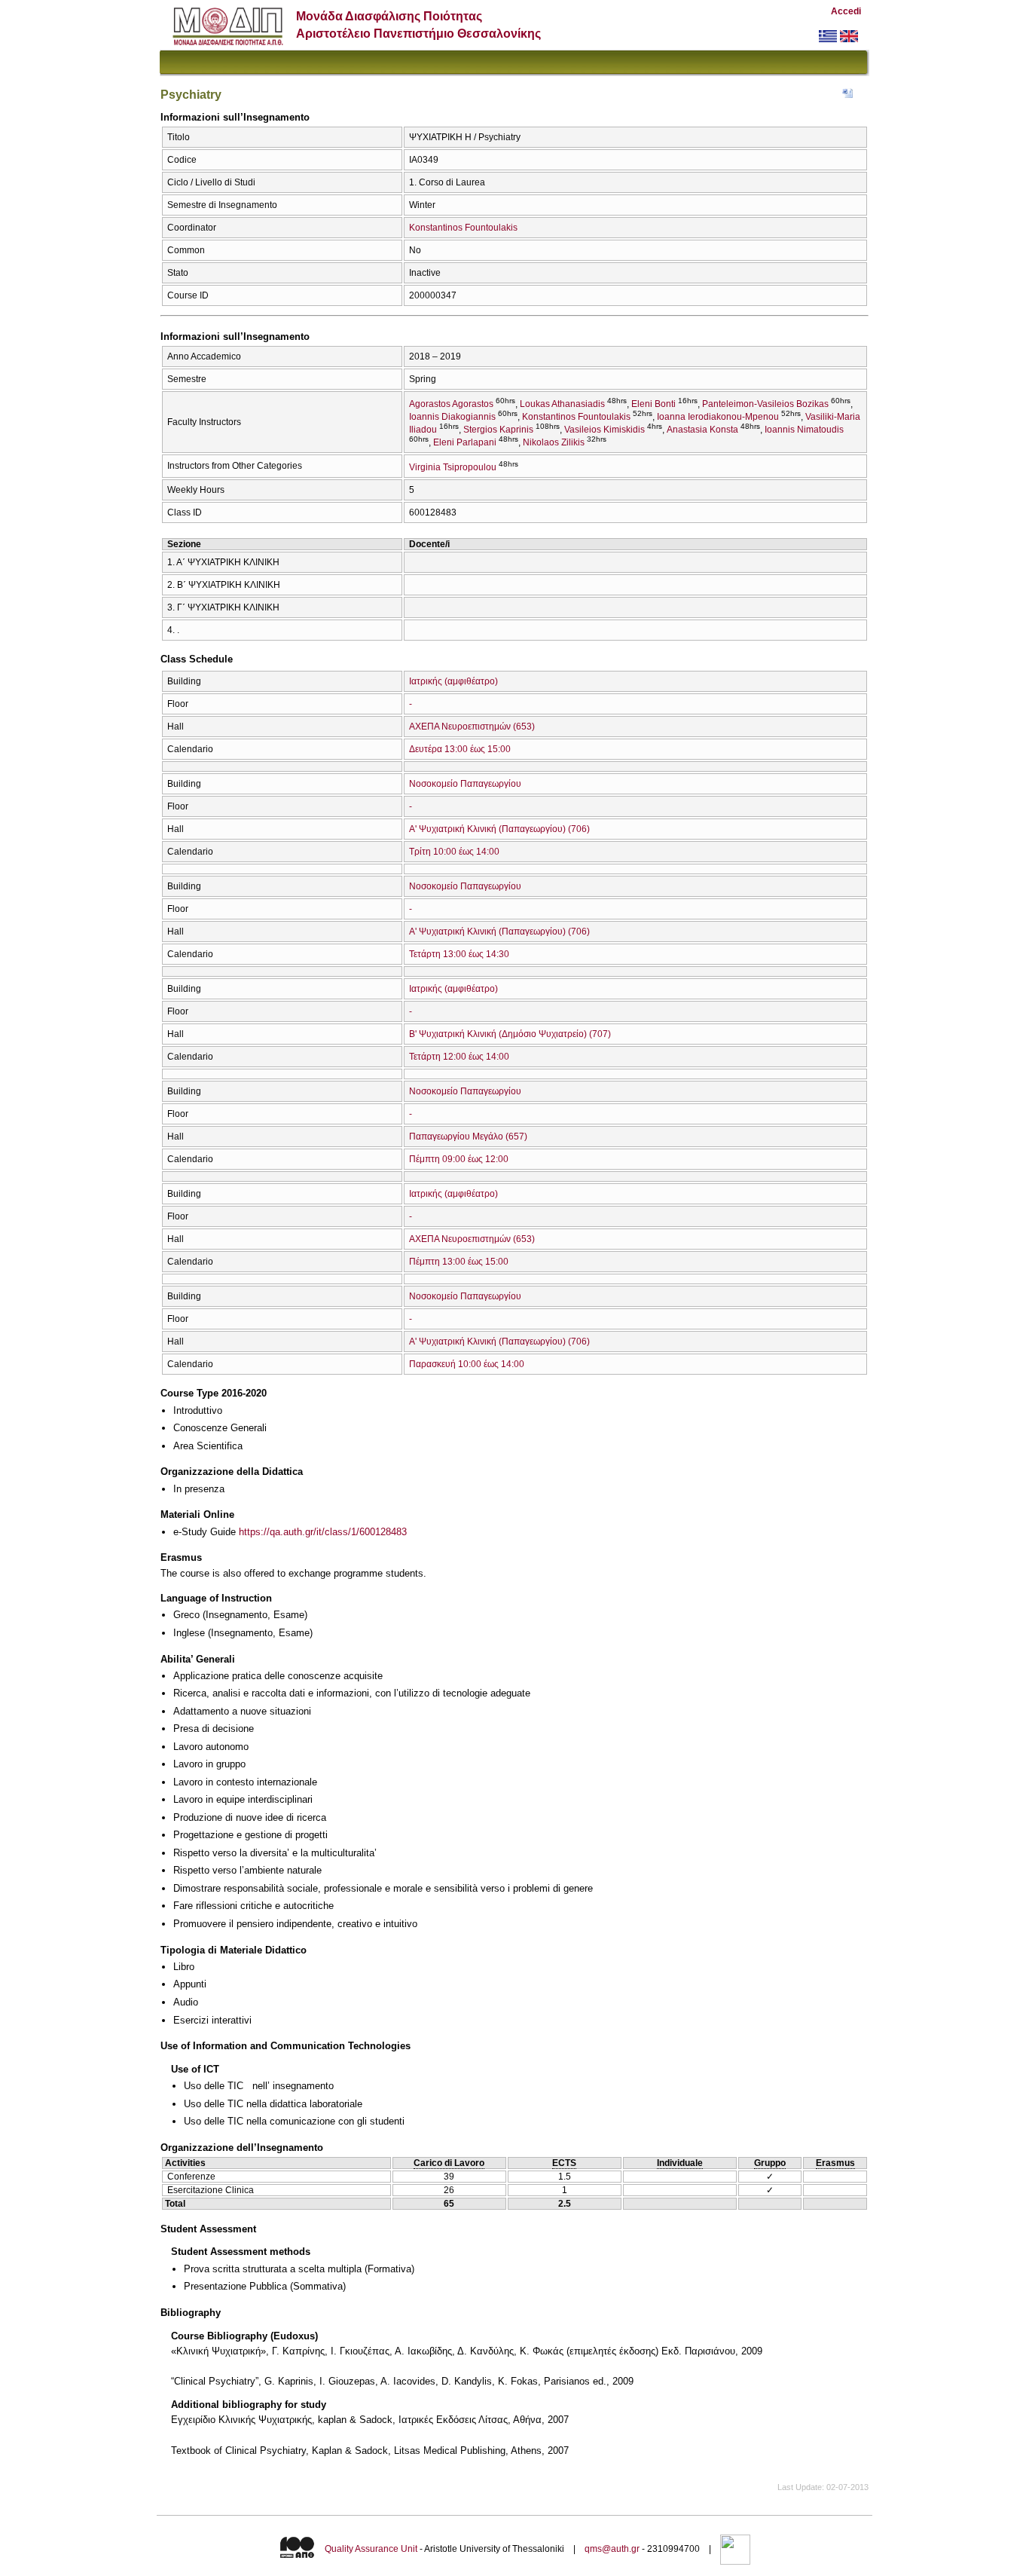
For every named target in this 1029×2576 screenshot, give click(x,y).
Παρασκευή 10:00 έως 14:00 (467, 1364)
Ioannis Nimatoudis (804, 430)
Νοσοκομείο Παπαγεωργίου (465, 784)
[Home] (228, 42)
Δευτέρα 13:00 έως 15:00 (460, 749)
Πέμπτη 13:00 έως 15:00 (459, 1262)
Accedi (846, 11)
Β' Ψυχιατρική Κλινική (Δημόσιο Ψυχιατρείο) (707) (510, 1034)
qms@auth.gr (612, 2549)
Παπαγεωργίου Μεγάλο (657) (468, 1137)
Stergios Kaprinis (498, 430)
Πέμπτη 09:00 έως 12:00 (459, 1159)
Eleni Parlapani (465, 442)
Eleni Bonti (653, 404)
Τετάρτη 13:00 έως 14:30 (459, 954)
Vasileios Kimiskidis (605, 430)
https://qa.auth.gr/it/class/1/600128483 (323, 1532)
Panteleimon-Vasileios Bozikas (765, 404)
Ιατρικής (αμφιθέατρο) (453, 681)
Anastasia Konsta (702, 430)
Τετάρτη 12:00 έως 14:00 (459, 1057)
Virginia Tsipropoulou (453, 467)
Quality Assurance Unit (371, 2549)
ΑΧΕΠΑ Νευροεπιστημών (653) (472, 727)
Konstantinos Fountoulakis (463, 228)
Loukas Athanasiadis (562, 404)
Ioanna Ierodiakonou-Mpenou (718, 417)
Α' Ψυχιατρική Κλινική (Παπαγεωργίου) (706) (499, 829)
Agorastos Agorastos (451, 404)
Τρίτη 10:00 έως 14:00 (454, 852)
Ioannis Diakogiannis (452, 417)
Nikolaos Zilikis (554, 442)
